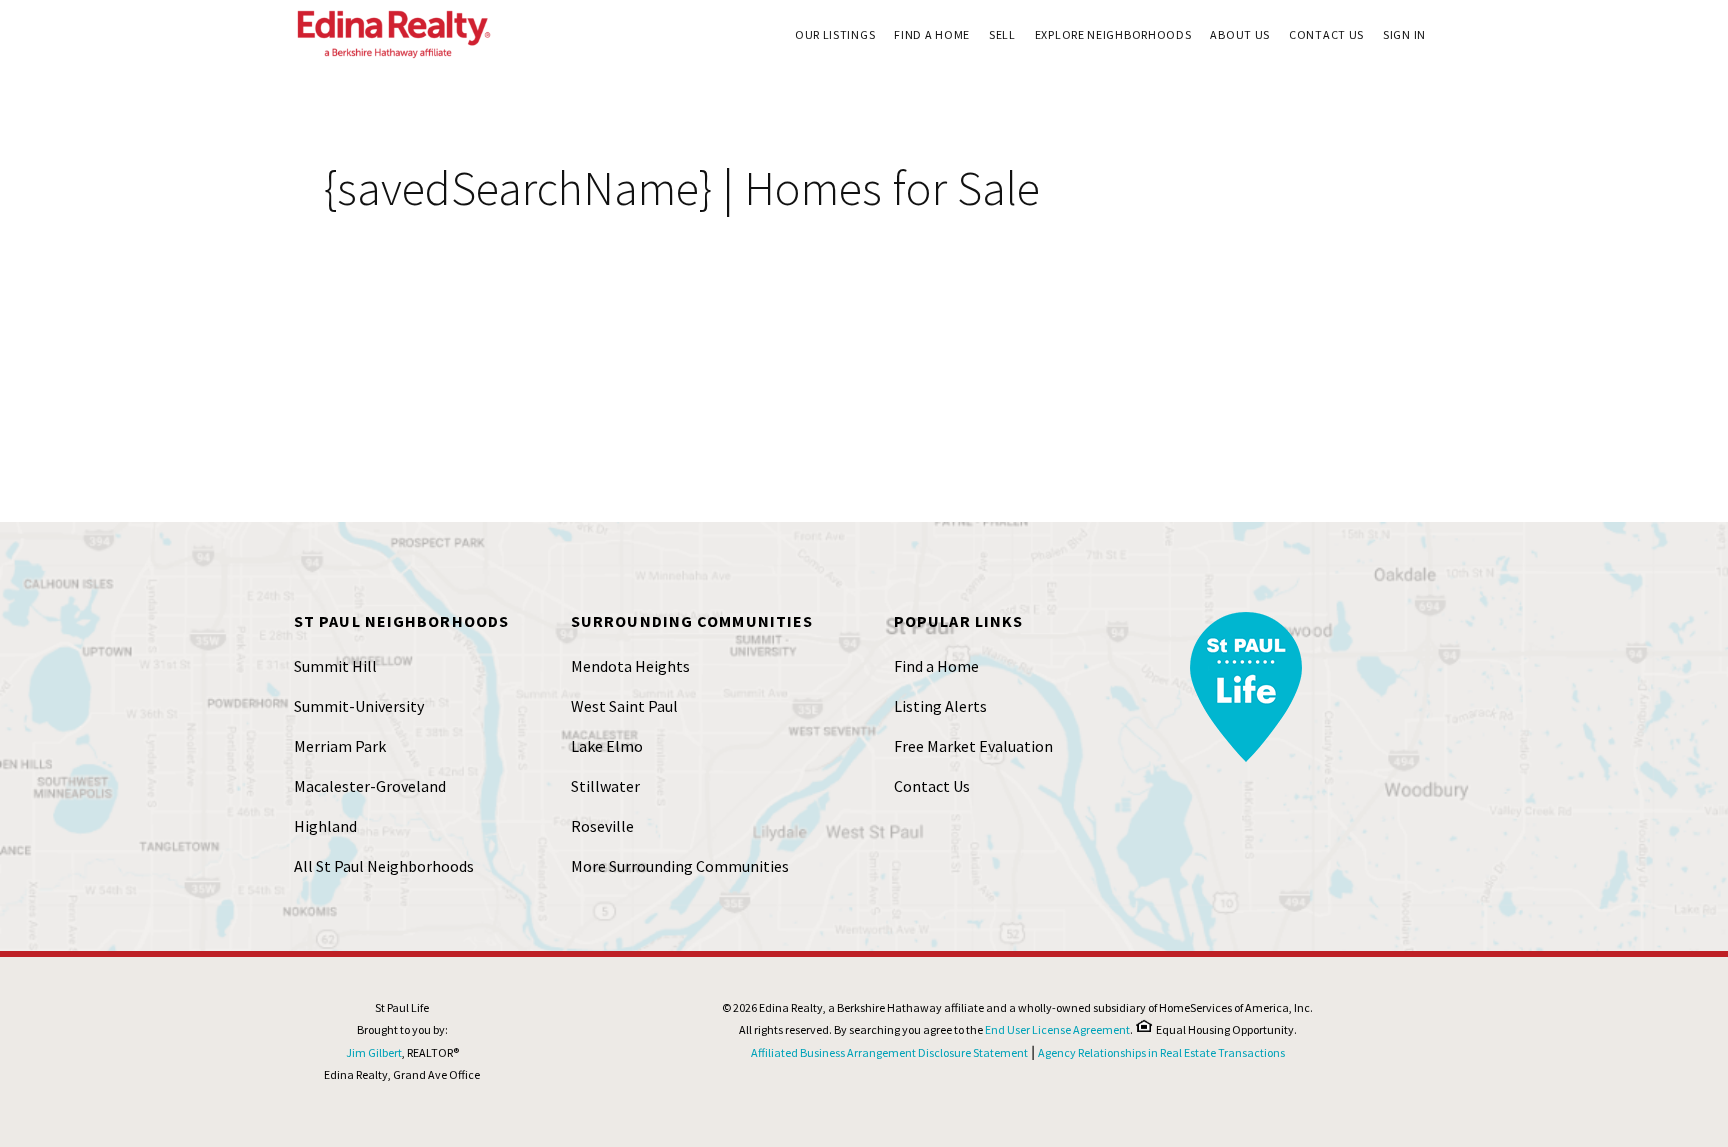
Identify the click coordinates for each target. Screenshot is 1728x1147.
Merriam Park (340, 746)
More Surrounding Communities (680, 866)
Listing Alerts (940, 706)
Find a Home (936, 666)
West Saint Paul (624, 706)
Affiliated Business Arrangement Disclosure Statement (889, 1052)
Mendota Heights (630, 666)
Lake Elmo (607, 746)
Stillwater (605, 786)
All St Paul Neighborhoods (384, 866)
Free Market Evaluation (973, 746)
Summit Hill (335, 666)
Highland (325, 826)
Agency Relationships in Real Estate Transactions (1161, 1052)
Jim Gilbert (374, 1052)
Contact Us (932, 786)
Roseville (602, 826)
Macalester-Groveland (370, 786)
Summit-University (359, 706)
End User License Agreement (1057, 1029)
